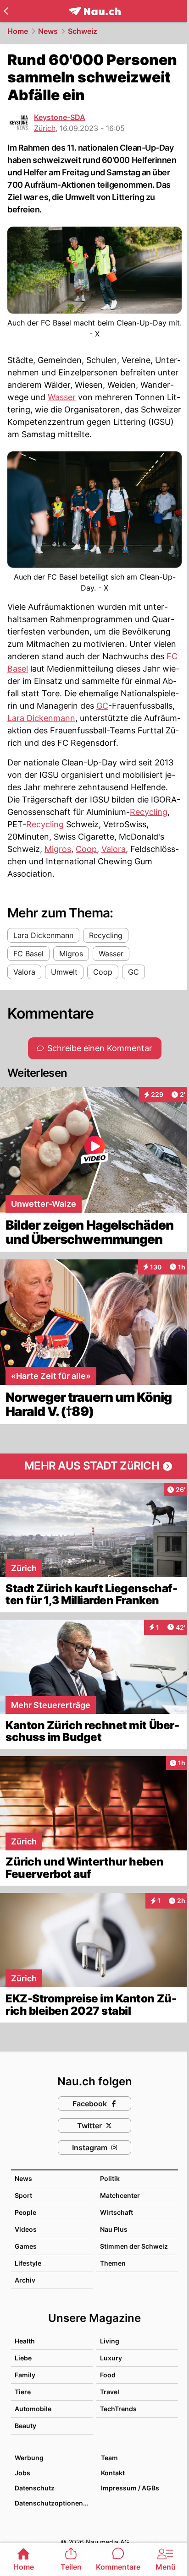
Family (25, 2375)
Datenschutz (35, 2488)
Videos (26, 2229)
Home (18, 31)
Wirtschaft (117, 2212)
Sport (23, 2195)
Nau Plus (114, 2229)
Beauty (25, 2426)
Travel (110, 2392)
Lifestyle (28, 2263)
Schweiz (83, 31)
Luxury (111, 2358)
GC (102, 706)
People (25, 2212)
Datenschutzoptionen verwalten (53, 2503)
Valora (114, 849)
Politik (110, 2178)
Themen (113, 2263)
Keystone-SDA (60, 117)
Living (110, 2341)
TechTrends (118, 2409)
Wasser (62, 397)
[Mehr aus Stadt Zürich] (94, 1466)
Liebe (23, 2358)
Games (26, 2246)
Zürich (45, 128)
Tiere (23, 2392)
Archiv (25, 2280)
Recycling (149, 812)
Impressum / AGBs (130, 2488)
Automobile (33, 2409)
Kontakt (113, 2473)
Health (25, 2341)
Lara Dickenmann (41, 718)
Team (109, 2458)
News (48, 31)
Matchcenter (120, 2195)
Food (108, 2375)
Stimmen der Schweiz (134, 2246)
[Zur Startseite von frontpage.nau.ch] (95, 11)
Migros (58, 849)
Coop (86, 849)
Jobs (22, 2473)
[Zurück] (6, 11)
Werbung (29, 2458)
